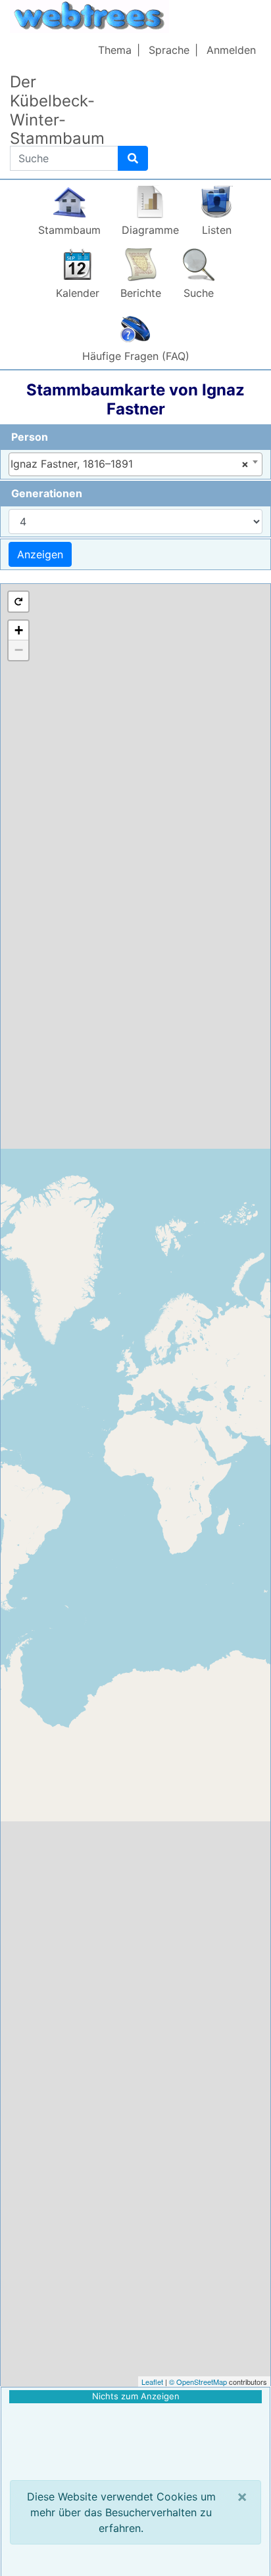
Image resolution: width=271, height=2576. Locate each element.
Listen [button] (217, 230)
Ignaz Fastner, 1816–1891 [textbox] (130, 464)
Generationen (47, 493)
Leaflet (152, 2382)
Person (30, 437)
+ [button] (19, 630)
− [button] (19, 650)
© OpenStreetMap (198, 2382)
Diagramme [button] (150, 230)
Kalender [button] (78, 293)
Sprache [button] (169, 50)
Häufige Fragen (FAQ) (136, 356)
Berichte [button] (141, 293)
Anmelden (231, 50)
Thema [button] (115, 50)
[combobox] (135, 464)
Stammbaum (69, 230)
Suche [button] (199, 293)
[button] (18, 602)
